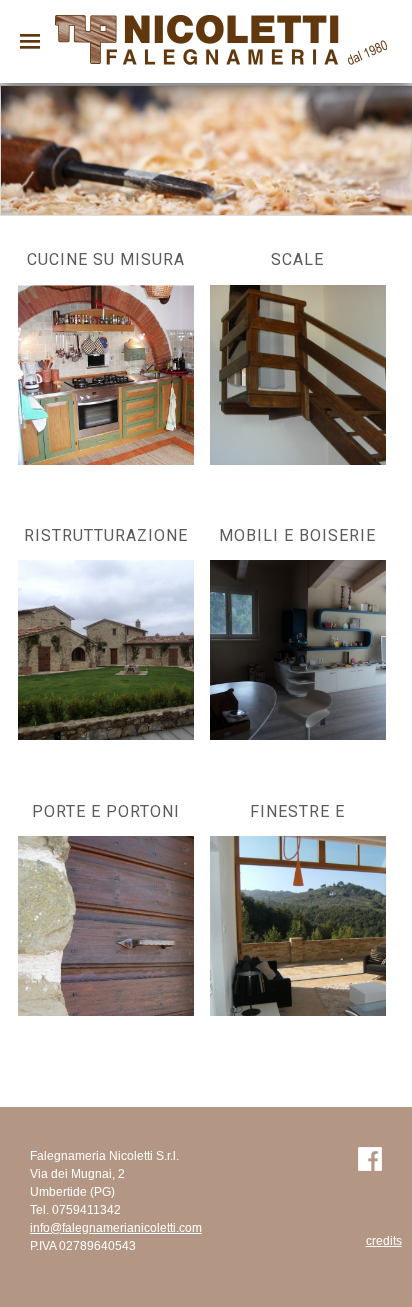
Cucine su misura (106, 259)
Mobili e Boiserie (297, 535)
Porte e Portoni (106, 811)
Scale (297, 259)
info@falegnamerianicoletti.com (116, 1228)
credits (384, 1241)
